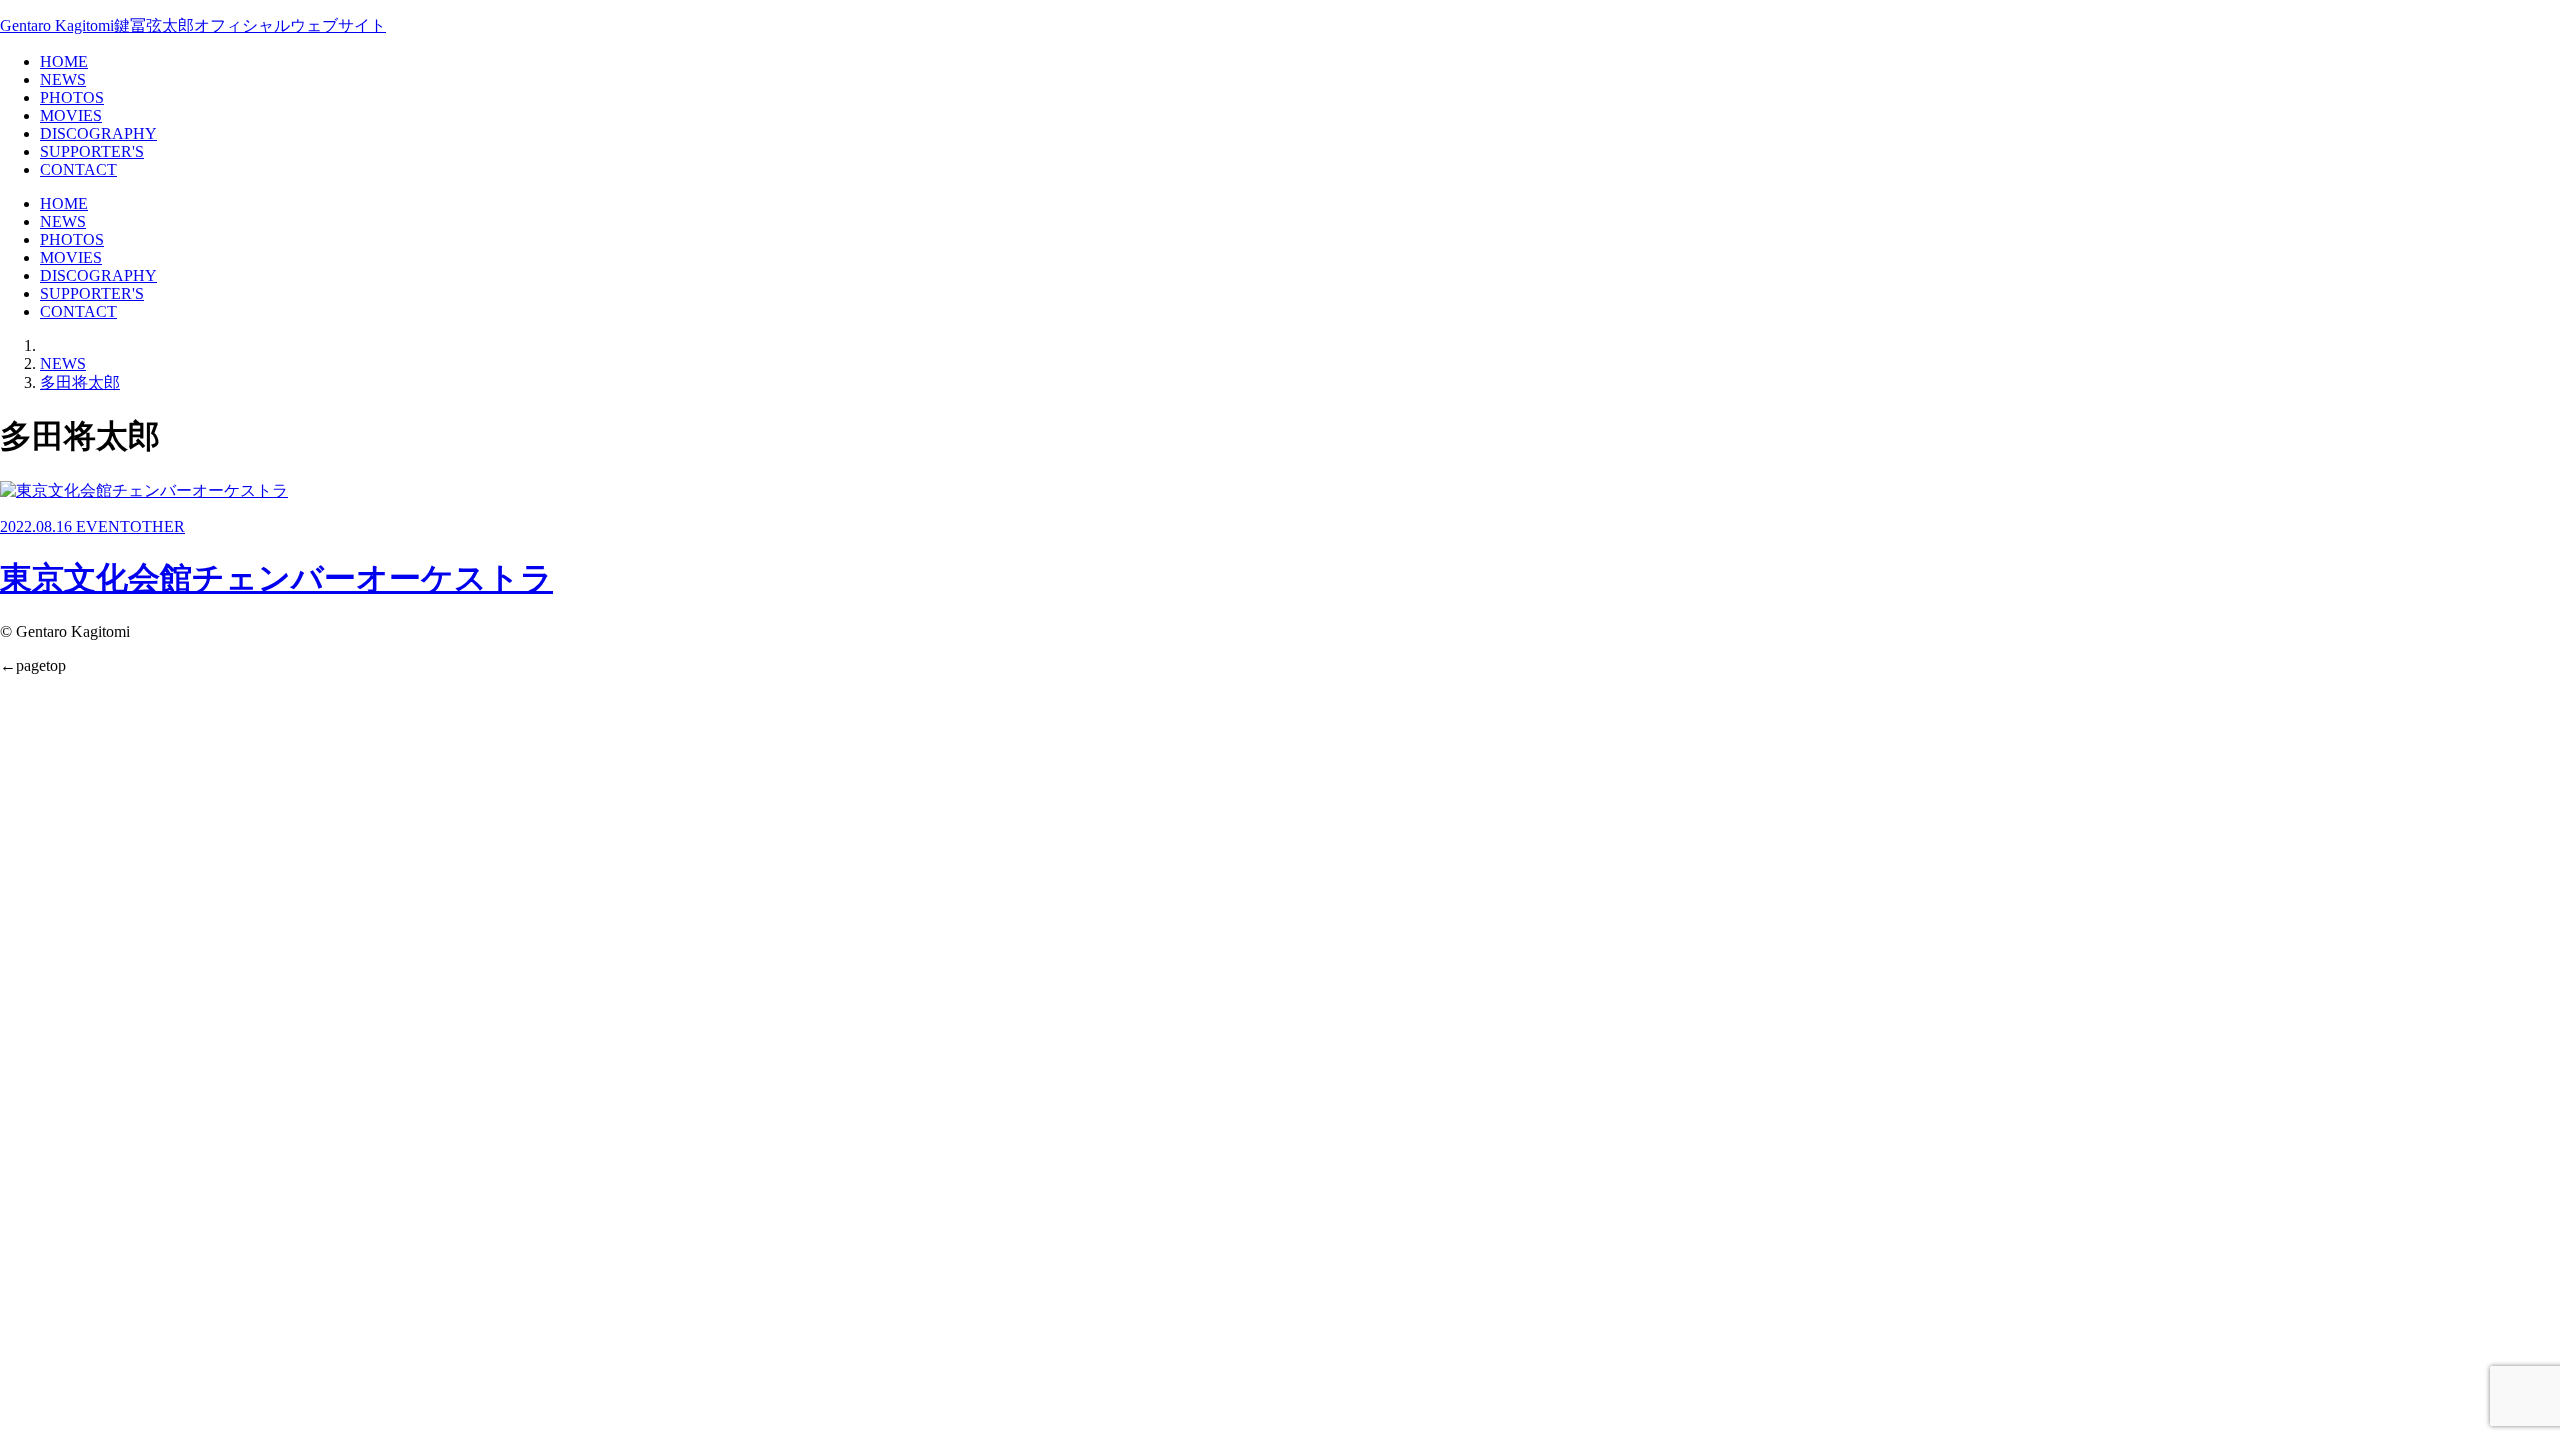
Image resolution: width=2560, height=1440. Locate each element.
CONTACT (78, 169)
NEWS (63, 79)
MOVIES (71, 115)
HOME (64, 61)
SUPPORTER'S (92, 151)
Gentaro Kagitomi (193, 25)
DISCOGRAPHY (98, 133)
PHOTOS (72, 97)
